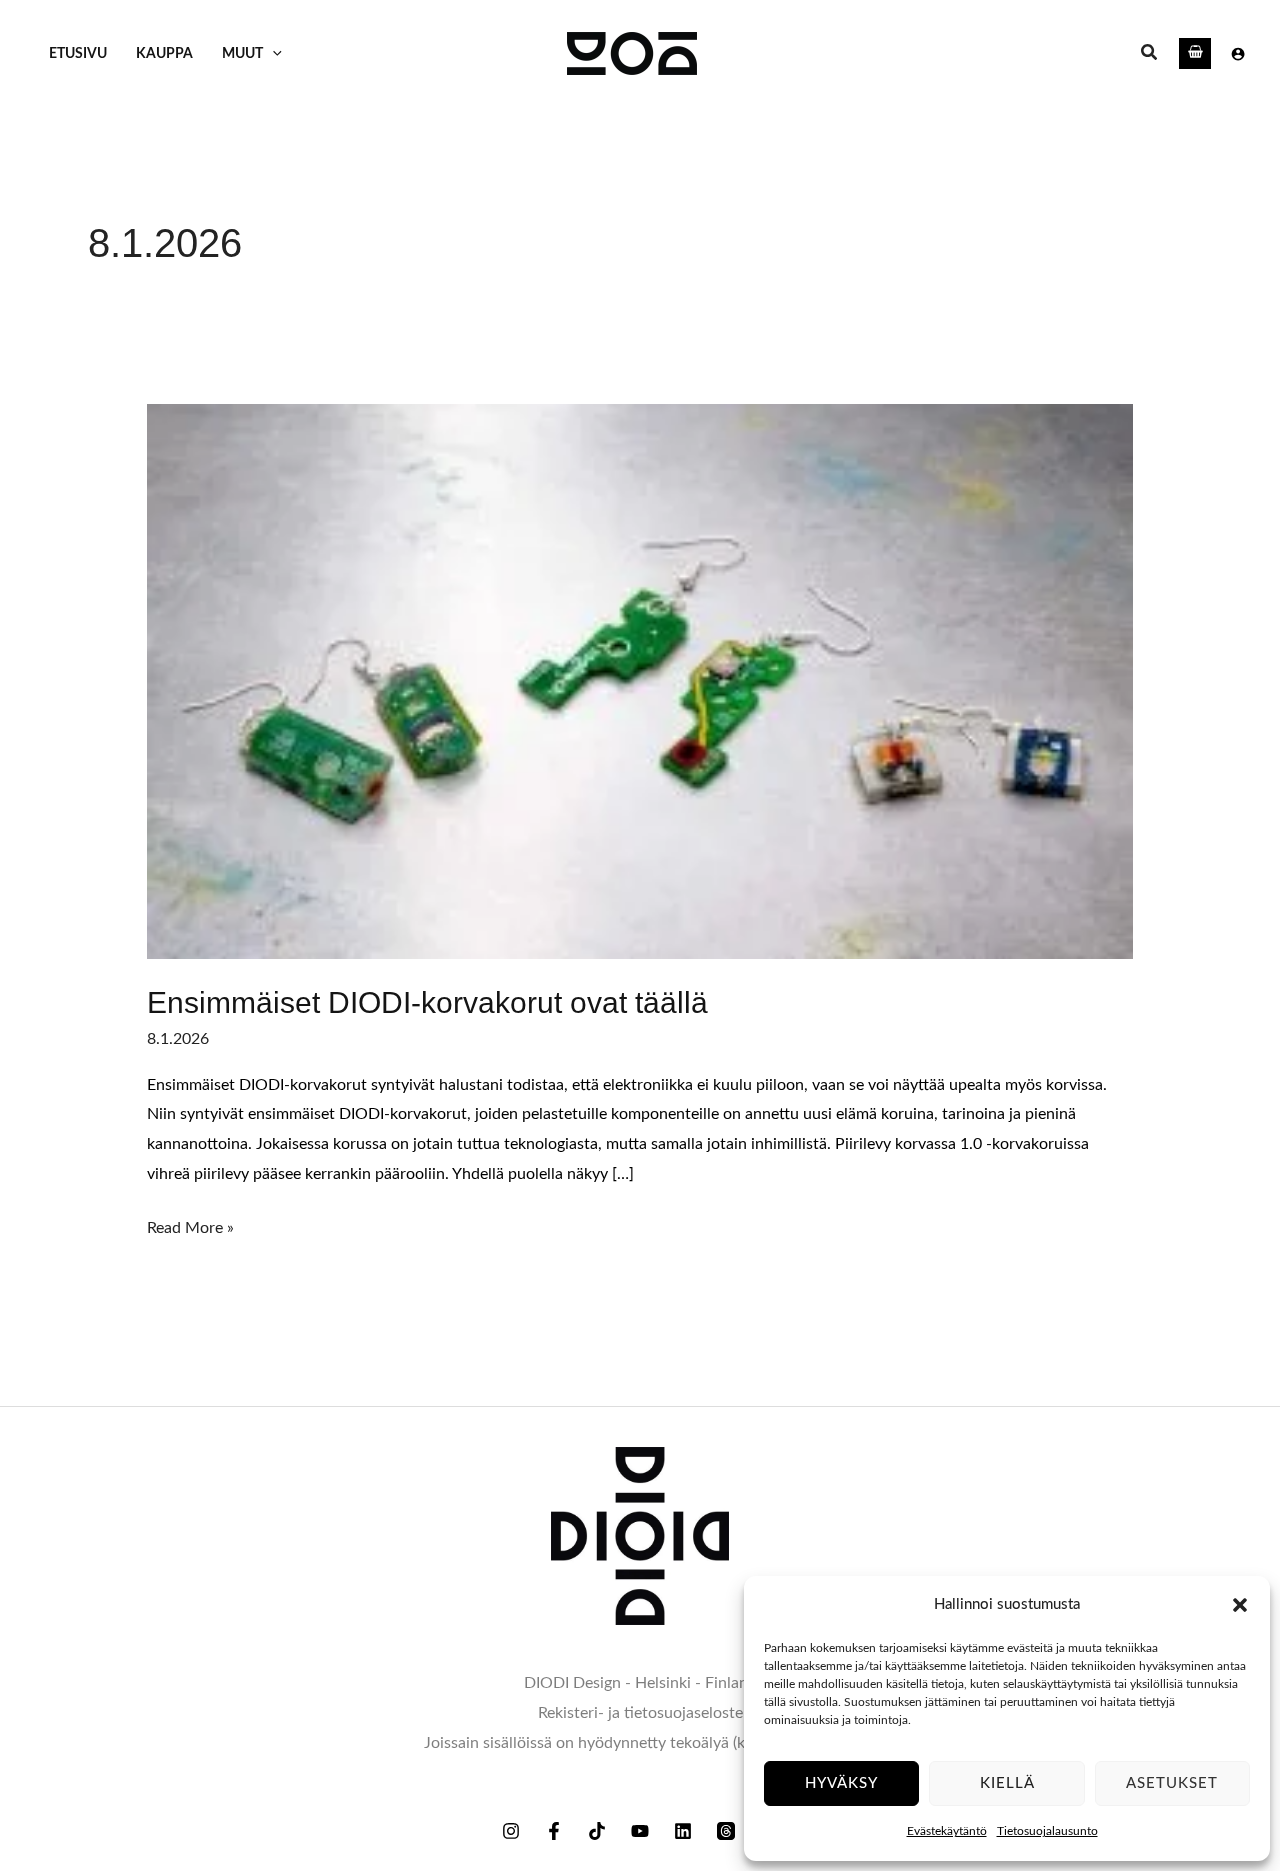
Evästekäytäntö (947, 1831)
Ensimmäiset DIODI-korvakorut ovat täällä (427, 1002)
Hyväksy (841, 1783)
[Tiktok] (597, 1831)
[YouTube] (640, 1831)
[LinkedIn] (683, 1831)
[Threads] (726, 1831)
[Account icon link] (1238, 54)
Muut (242, 53)
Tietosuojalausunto (1047, 1831)
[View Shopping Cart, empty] (1195, 53)
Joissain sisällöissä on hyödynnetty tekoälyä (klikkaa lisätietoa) (640, 1743)
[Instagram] (511, 1831)
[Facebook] (554, 1831)
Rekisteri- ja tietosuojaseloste (640, 1713)
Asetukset (1172, 1783)
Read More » (190, 1225)
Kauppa (164, 53)
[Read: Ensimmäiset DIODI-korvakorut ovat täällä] (640, 681)
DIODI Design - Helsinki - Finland (640, 1683)
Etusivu (78, 53)
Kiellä (1007, 1783)
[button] (1240, 1605)
